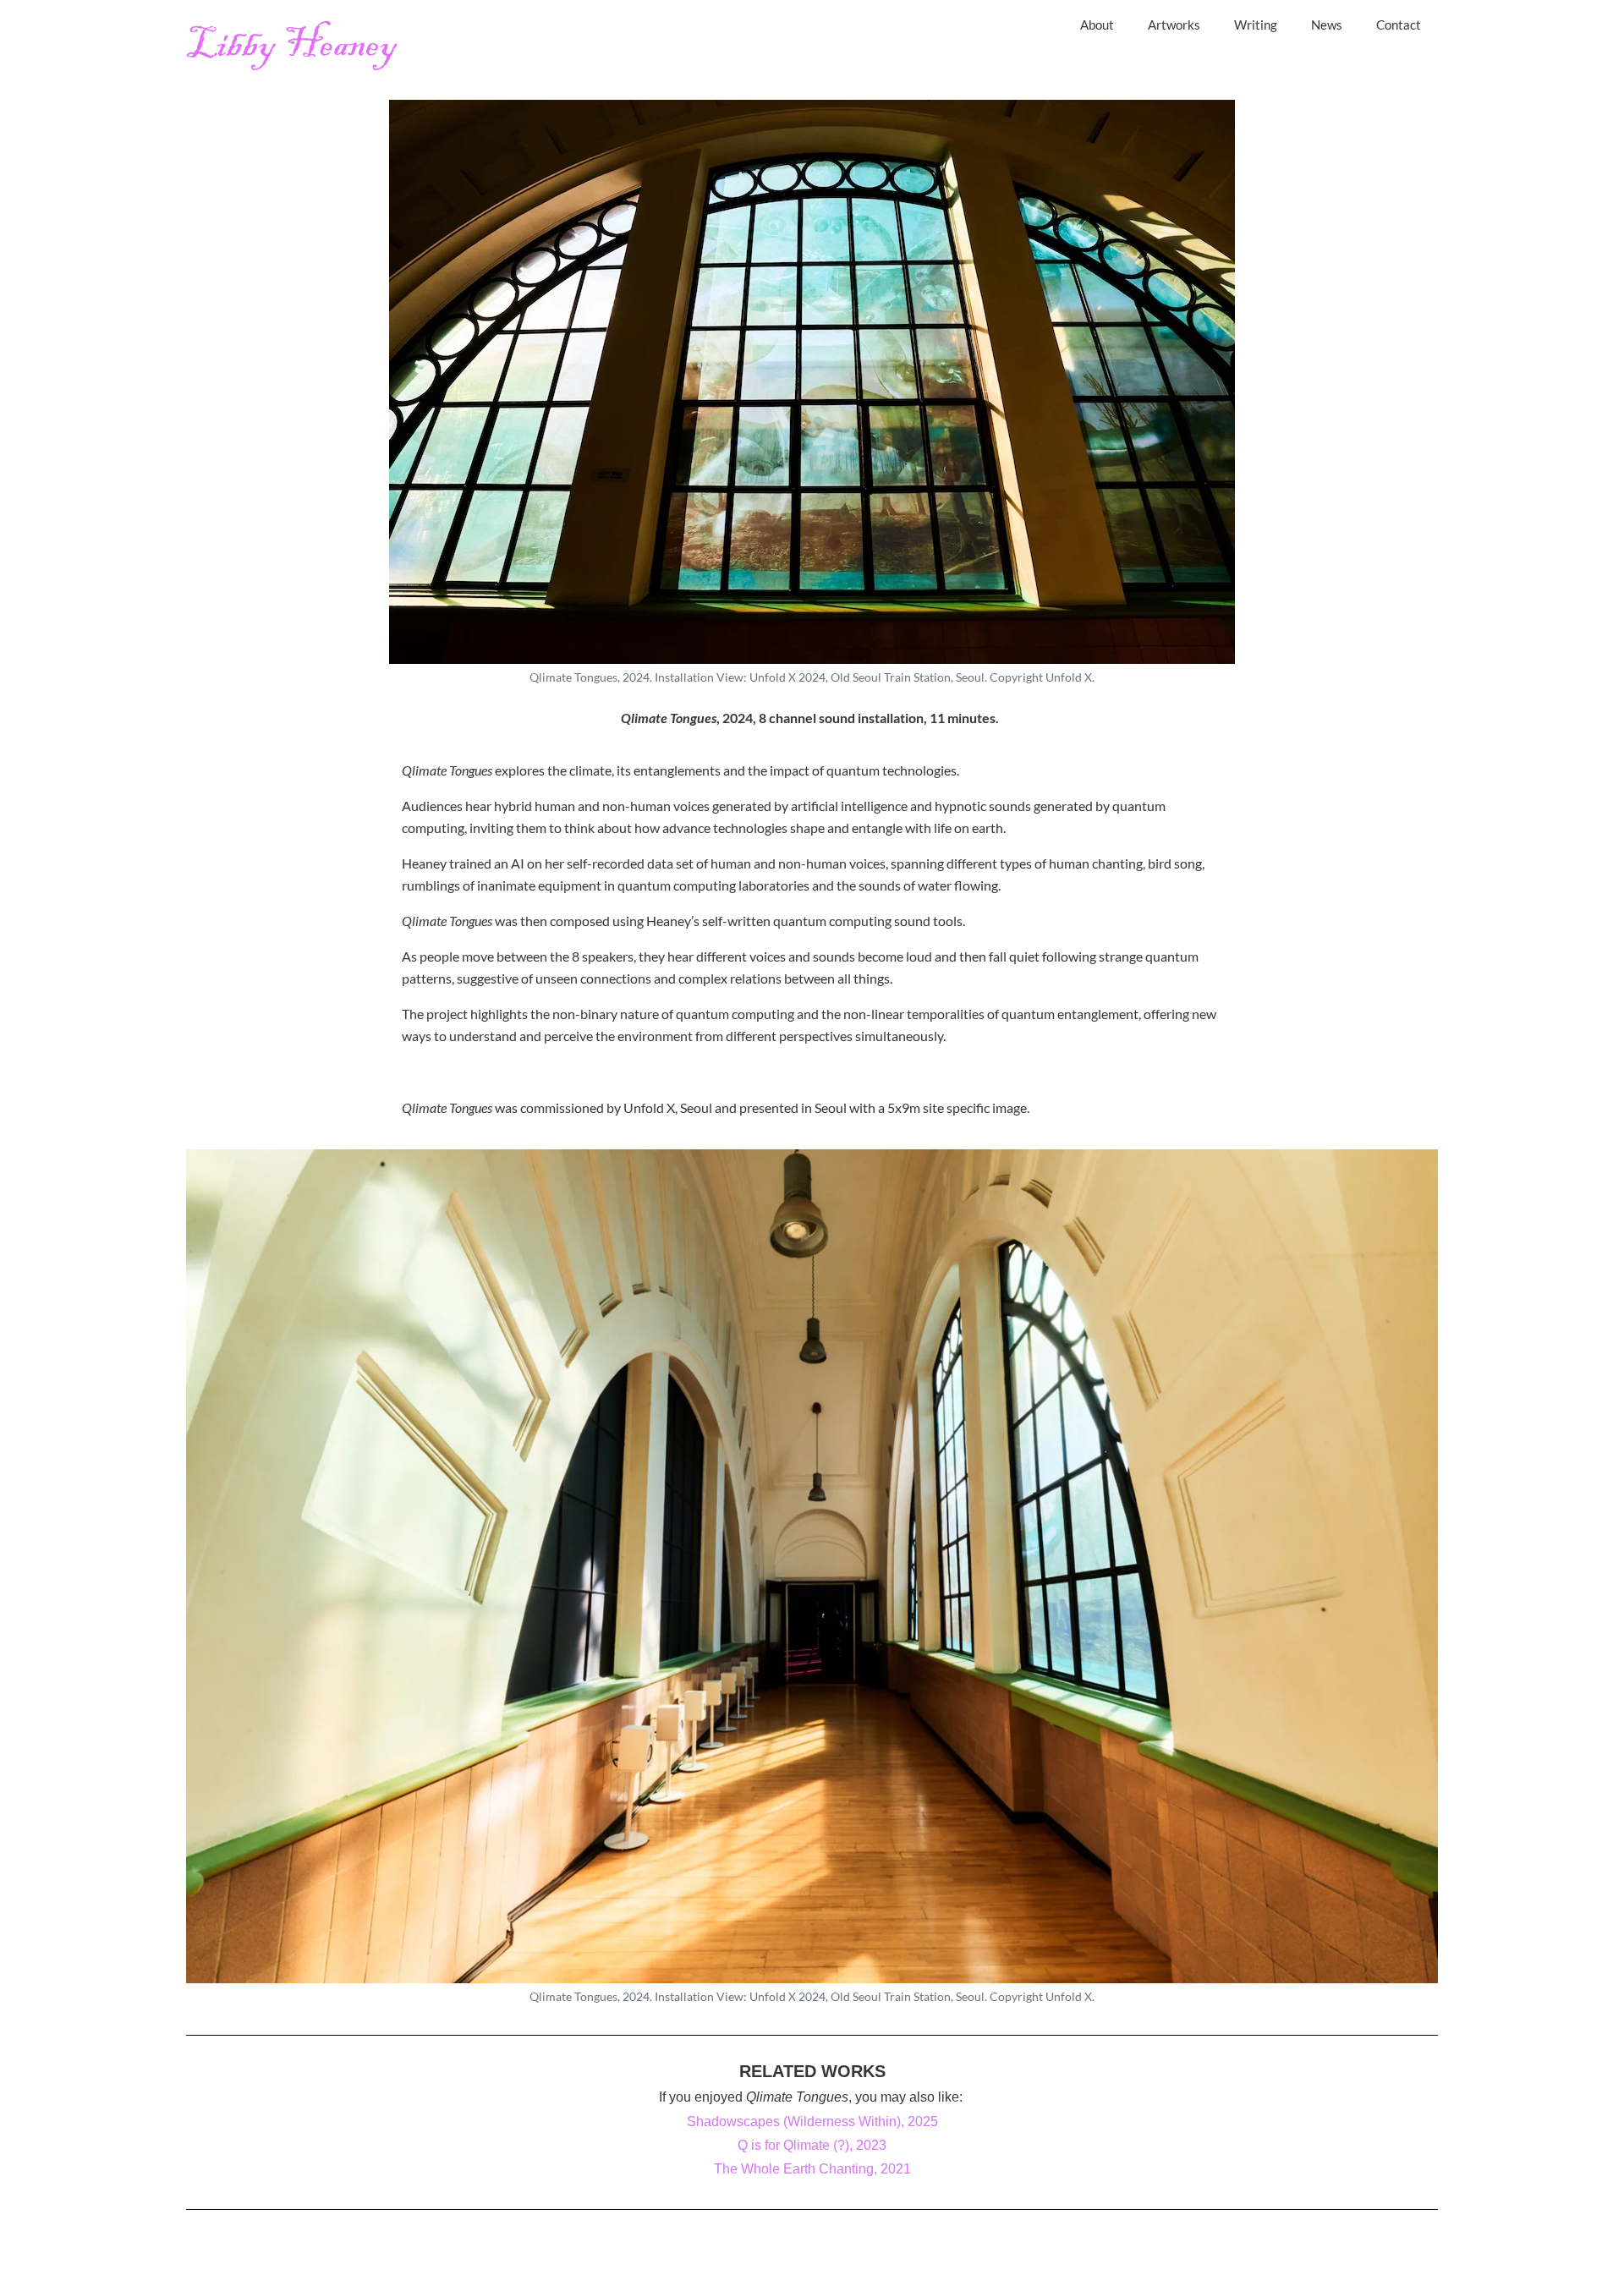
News (1327, 25)
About (1097, 25)
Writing (1256, 25)
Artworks (1174, 25)
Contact (1399, 25)
